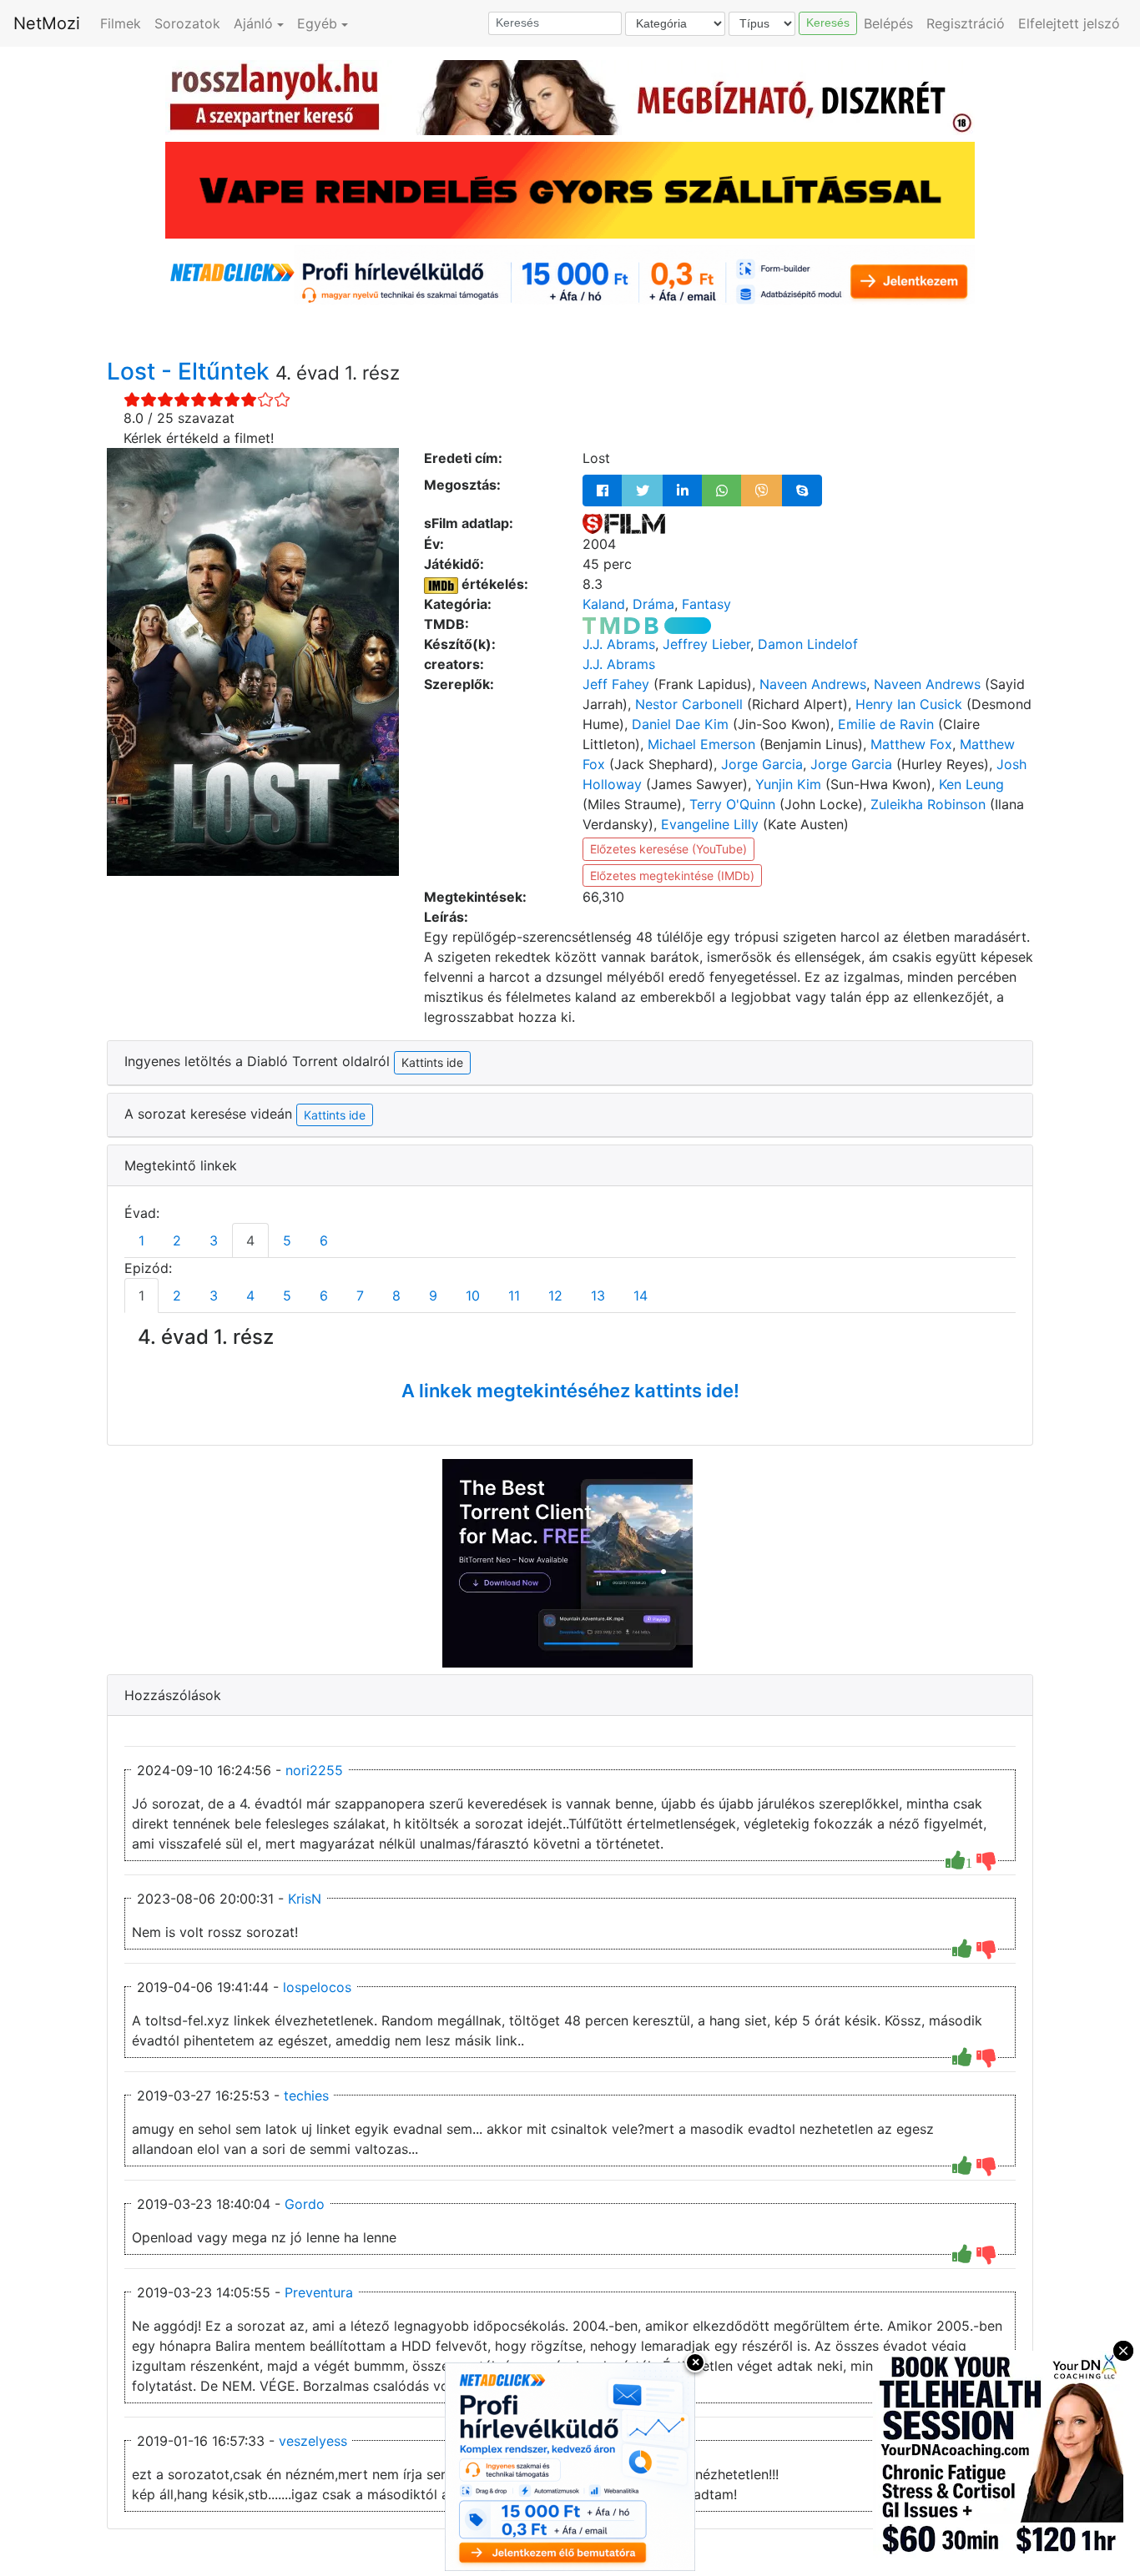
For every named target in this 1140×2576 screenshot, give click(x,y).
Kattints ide (335, 1115)
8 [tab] (396, 1296)
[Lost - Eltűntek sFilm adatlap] (624, 523)
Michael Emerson (701, 744)
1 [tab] (141, 1240)
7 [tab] (360, 1296)
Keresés (828, 23)
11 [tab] (514, 1296)
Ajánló (253, 23)
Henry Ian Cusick (909, 704)
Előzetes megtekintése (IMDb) (672, 875)
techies (306, 2096)
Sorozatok (187, 23)
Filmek (121, 23)
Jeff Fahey (616, 684)
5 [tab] (287, 1240)
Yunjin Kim (788, 784)
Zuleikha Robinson (928, 804)
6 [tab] (324, 1240)
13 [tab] (598, 1296)
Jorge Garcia (762, 764)
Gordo (305, 2204)
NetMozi (47, 23)
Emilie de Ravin (886, 724)
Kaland (604, 604)
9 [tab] (433, 1296)
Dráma (653, 604)
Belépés (888, 23)
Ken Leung (971, 784)
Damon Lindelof (808, 644)
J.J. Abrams (619, 644)
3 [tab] (214, 1240)
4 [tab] (250, 1240)
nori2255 (314, 1770)
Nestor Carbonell (689, 704)
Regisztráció (966, 23)
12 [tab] (555, 1296)
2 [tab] (177, 1240)
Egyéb (317, 23)
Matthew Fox (911, 744)
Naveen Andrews (813, 684)
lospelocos (317, 1987)
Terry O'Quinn (732, 804)
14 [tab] (641, 1296)
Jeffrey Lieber (706, 644)
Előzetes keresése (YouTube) (668, 849)
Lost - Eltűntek (191, 371)
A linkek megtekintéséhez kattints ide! (570, 1391)
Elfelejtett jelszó (1069, 23)
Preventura (319, 2292)
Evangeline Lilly (710, 824)
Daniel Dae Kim (680, 724)
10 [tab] (473, 1296)
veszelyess (313, 2441)
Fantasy (706, 604)
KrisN (305, 1899)
